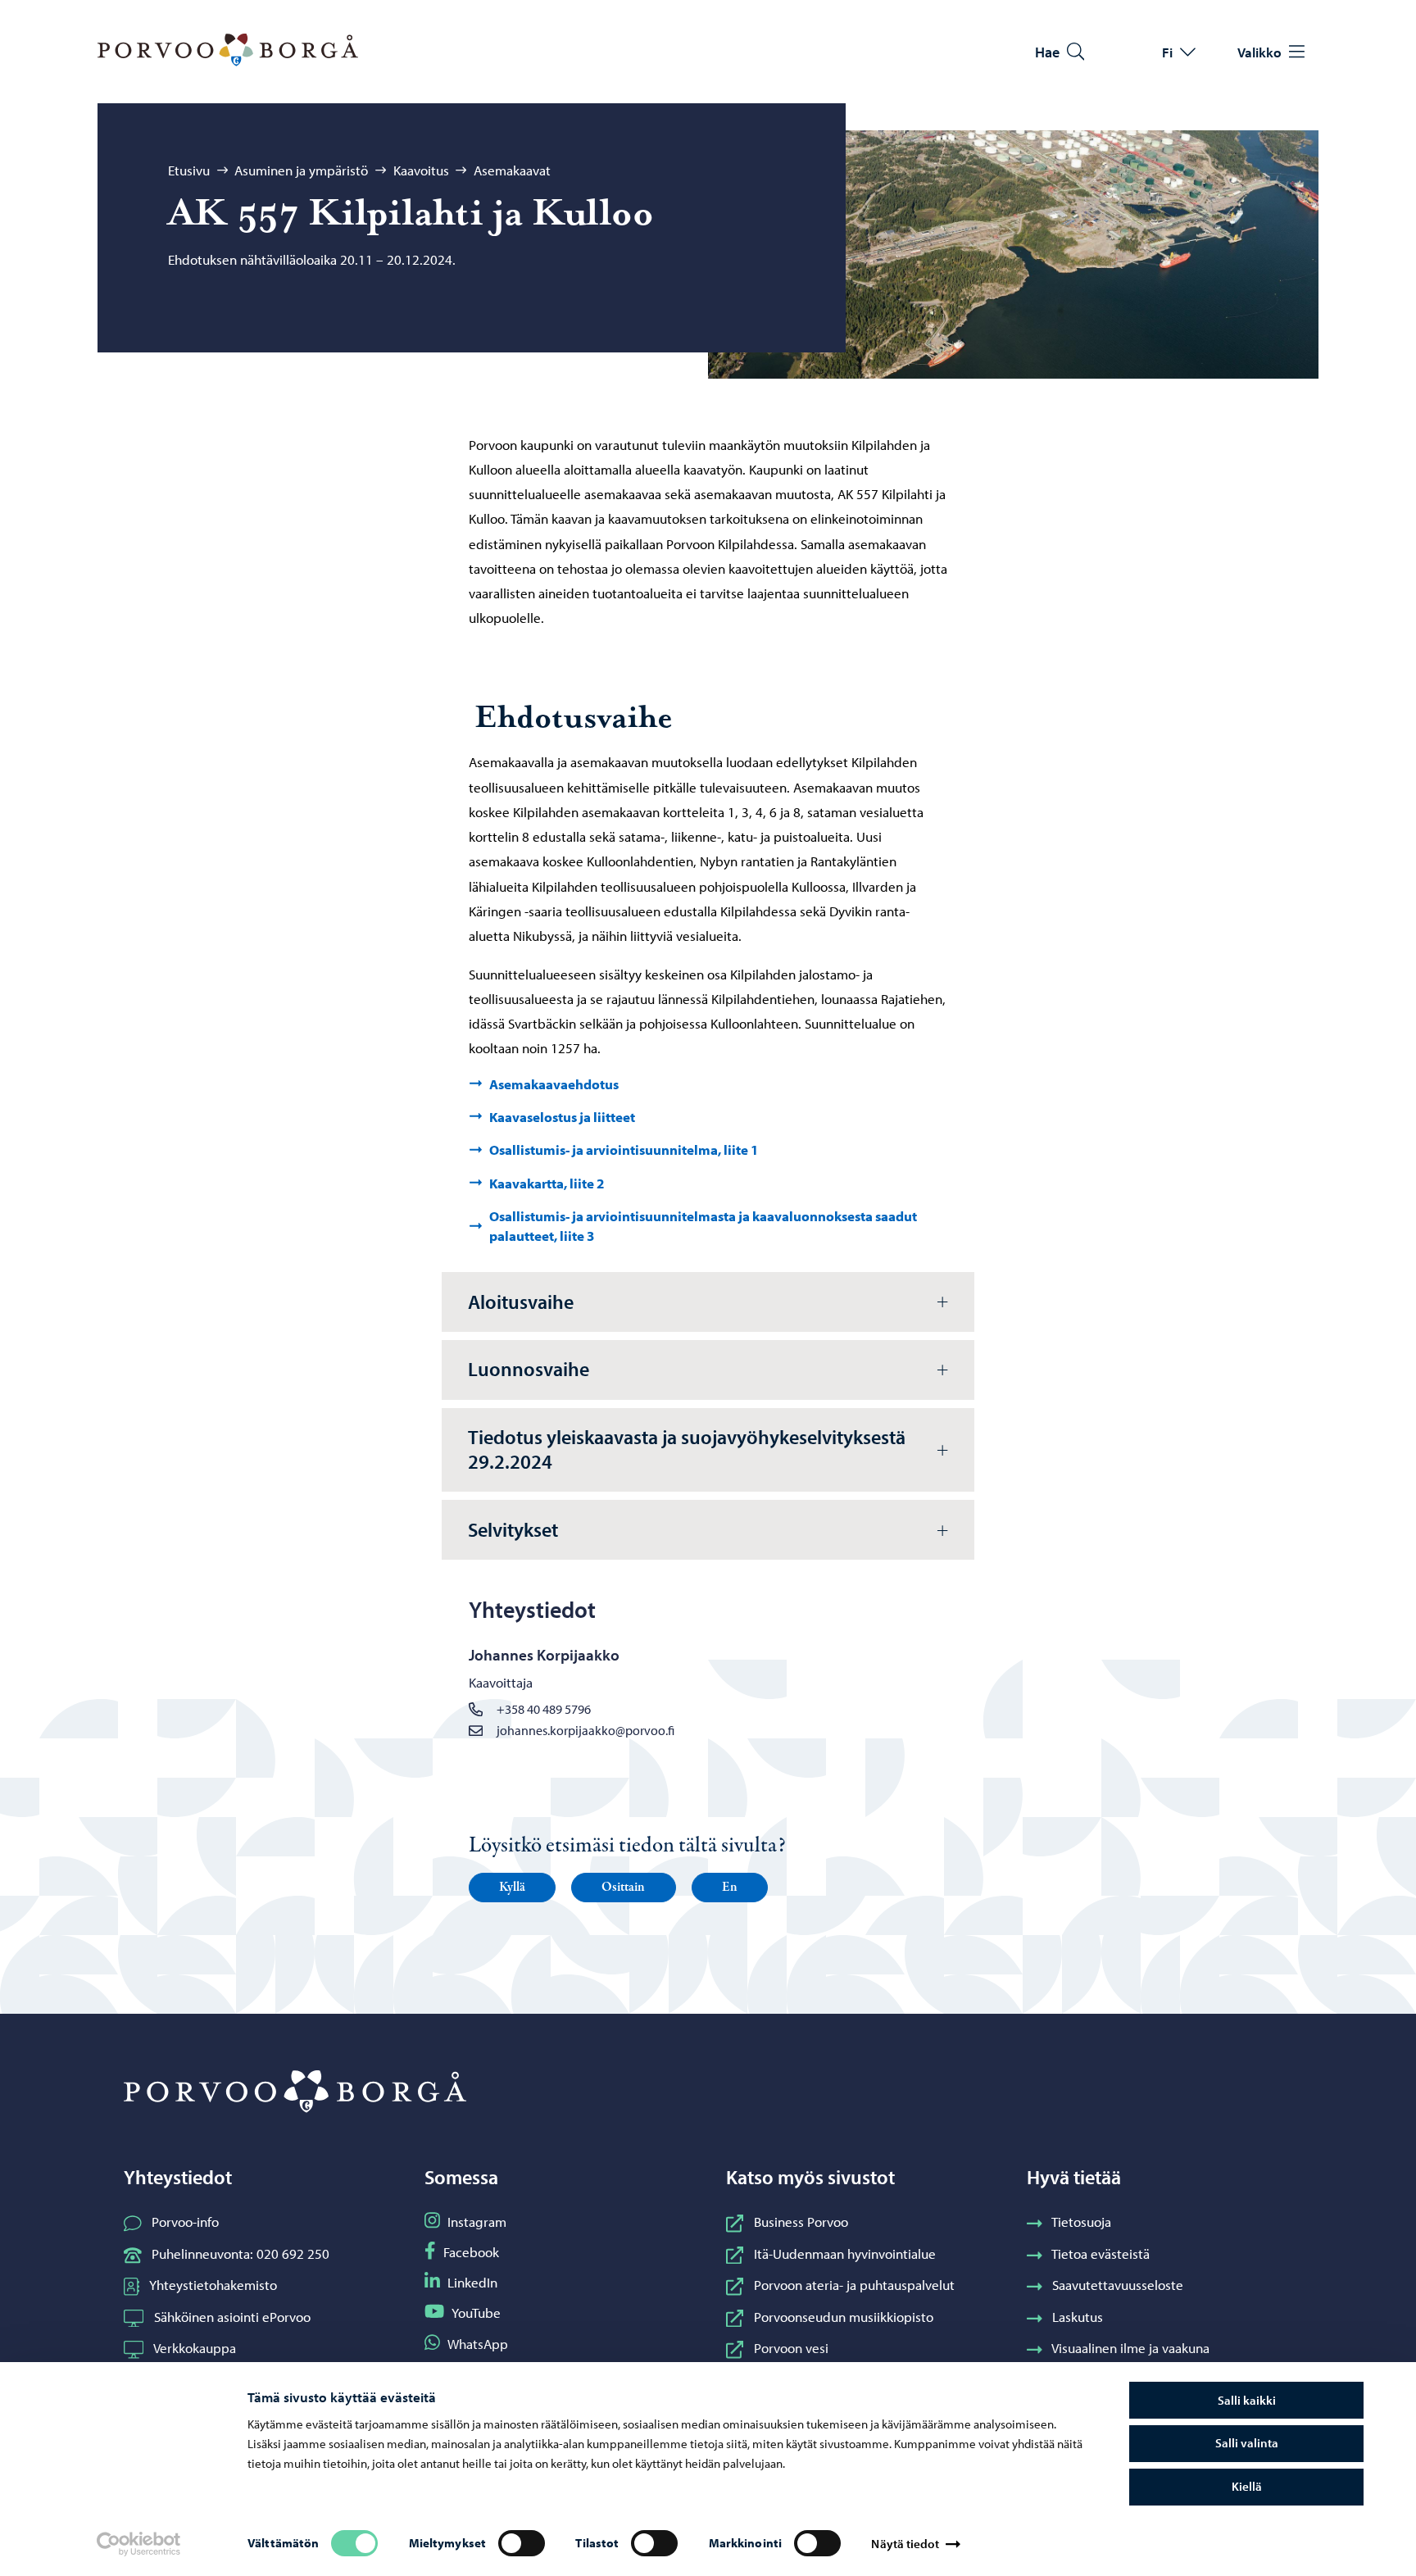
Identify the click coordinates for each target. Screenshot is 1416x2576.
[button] (512, 1888)
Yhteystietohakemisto (213, 2284)
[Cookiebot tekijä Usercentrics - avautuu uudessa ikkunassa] (138, 2544)
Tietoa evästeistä (1101, 2253)
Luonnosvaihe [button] (529, 1369)
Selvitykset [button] (513, 1529)
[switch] (522, 2543)
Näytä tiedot (905, 2544)
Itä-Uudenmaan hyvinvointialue (845, 2253)
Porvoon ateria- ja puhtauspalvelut (854, 2284)
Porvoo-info (185, 2221)
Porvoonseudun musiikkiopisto (844, 2316)
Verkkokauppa (195, 2347)
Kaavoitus (421, 170)
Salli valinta (1247, 2443)
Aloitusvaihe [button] (521, 1302)
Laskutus (1078, 2316)
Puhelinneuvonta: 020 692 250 (241, 2253)
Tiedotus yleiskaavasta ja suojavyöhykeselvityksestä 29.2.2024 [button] (687, 1449)
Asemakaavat (512, 170)
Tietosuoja (1081, 2221)
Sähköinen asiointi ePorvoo (232, 2316)
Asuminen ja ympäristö (301, 170)
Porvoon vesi (791, 2347)
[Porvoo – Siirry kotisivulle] (228, 50)
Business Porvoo (801, 2221)
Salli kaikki (1247, 2400)
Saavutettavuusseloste (1118, 2284)
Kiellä (1247, 2486)
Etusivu (189, 170)
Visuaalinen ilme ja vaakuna (1130, 2347)
